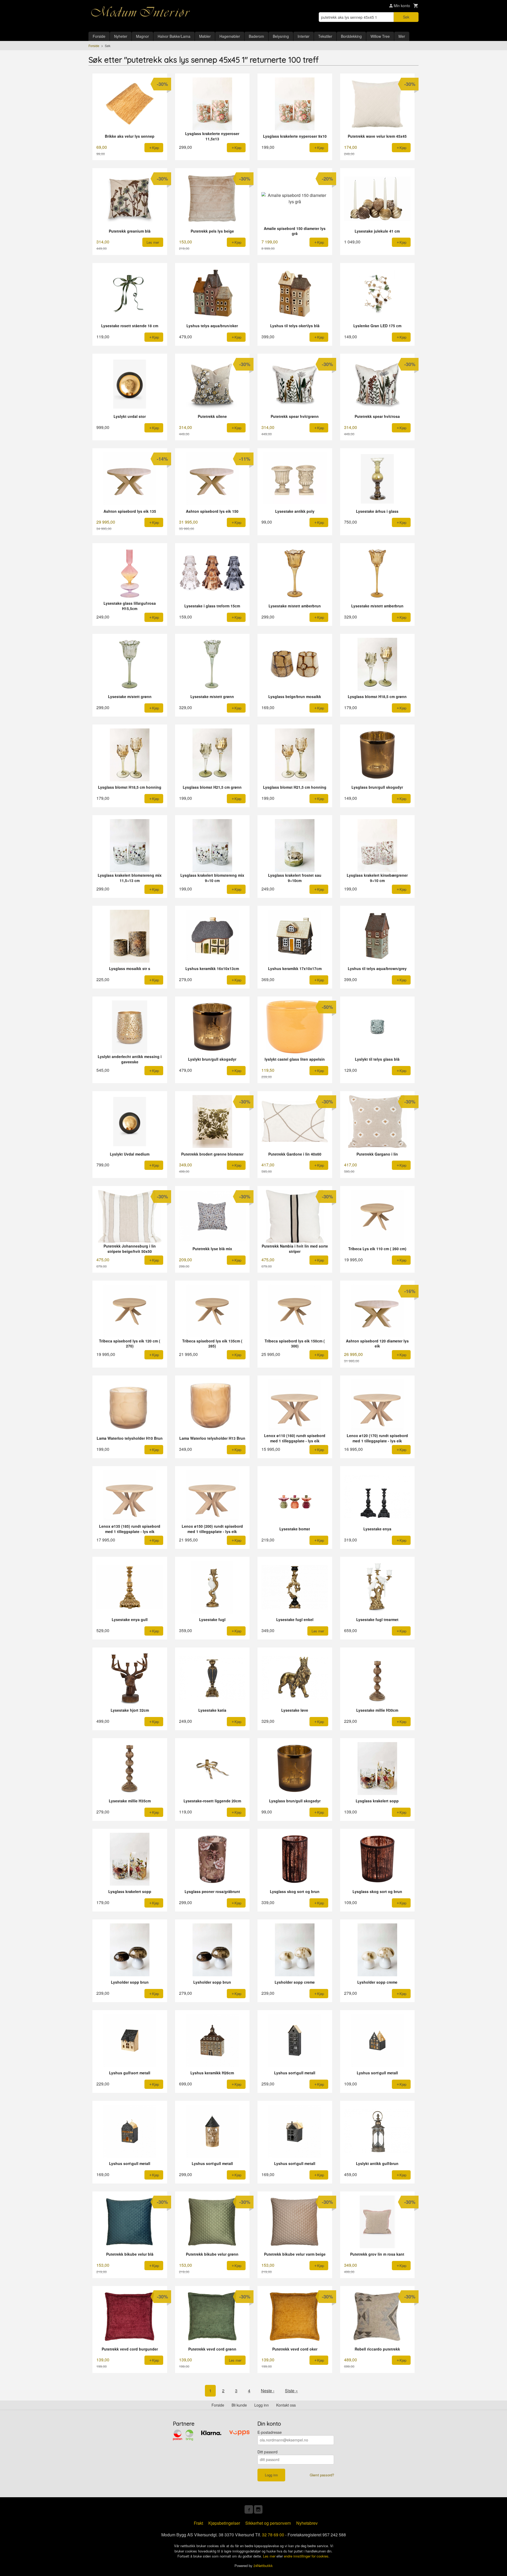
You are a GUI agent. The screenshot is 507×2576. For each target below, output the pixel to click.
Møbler (205, 36)
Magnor (142, 36)
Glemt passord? (322, 2475)
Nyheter (121, 36)
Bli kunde (239, 2405)
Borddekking (351, 36)
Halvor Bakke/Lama (174, 36)
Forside (99, 36)
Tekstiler (325, 36)
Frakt (198, 2523)
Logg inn (262, 2405)
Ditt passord (267, 2452)
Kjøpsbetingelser (224, 2523)
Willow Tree (380, 36)
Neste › (268, 2391)
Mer (402, 36)
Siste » (291, 2391)
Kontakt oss (286, 2405)
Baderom (256, 36)
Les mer (270, 2556)
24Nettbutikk (263, 2566)
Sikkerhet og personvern (268, 2523)
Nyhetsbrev (307, 2523)
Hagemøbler (230, 36)
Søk (406, 17)
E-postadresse (270, 2432)
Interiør (304, 36)
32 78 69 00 (273, 2535)
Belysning (281, 36)
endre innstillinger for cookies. (307, 2556)
